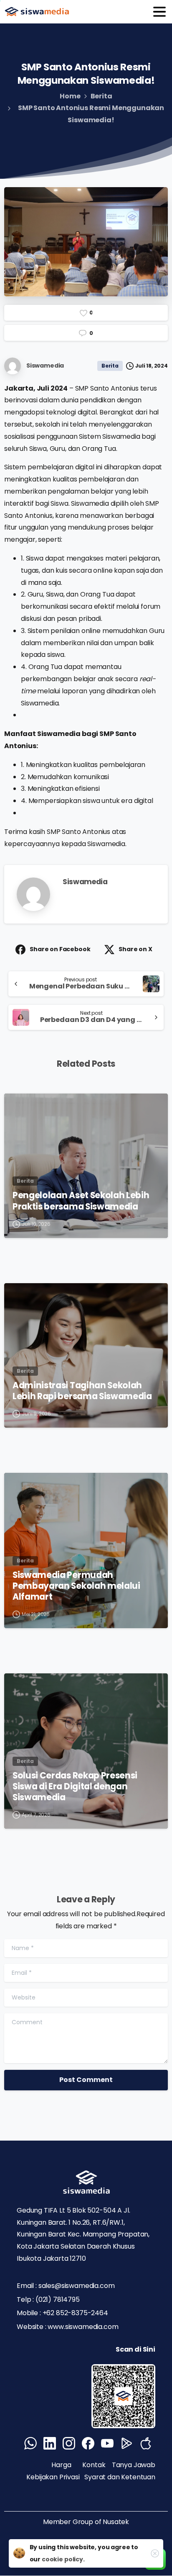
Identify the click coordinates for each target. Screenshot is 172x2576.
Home (70, 96)
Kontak (94, 2465)
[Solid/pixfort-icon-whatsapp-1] (30, 2443)
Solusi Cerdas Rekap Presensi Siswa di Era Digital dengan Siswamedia (75, 1786)
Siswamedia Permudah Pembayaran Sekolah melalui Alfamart (76, 1586)
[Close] (155, 2553)
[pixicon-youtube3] (107, 2443)
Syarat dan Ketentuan (120, 2477)
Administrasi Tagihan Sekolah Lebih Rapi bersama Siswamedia (82, 1391)
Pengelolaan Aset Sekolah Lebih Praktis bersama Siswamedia (81, 1201)
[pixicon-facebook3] (88, 2443)
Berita (101, 96)
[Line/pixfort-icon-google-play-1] (126, 2443)
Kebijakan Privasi (54, 2477)
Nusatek (116, 2522)
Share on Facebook (60, 949)
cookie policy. (63, 2559)
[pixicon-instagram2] (69, 2443)
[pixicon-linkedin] (50, 2443)
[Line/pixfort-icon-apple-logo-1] (146, 2443)
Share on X (135, 949)
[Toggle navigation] (159, 12)
